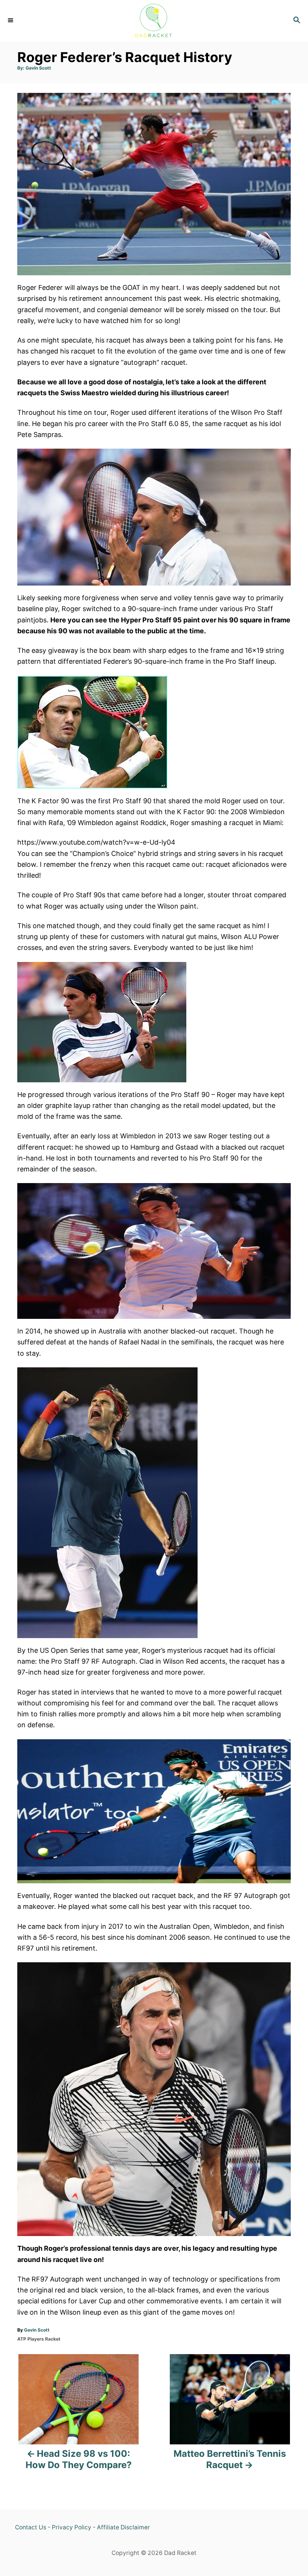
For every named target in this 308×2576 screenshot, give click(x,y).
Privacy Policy (72, 2527)
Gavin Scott (38, 68)
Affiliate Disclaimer (123, 2527)
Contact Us (31, 2527)
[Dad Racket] (154, 21)
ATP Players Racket (39, 2339)
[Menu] (11, 21)
